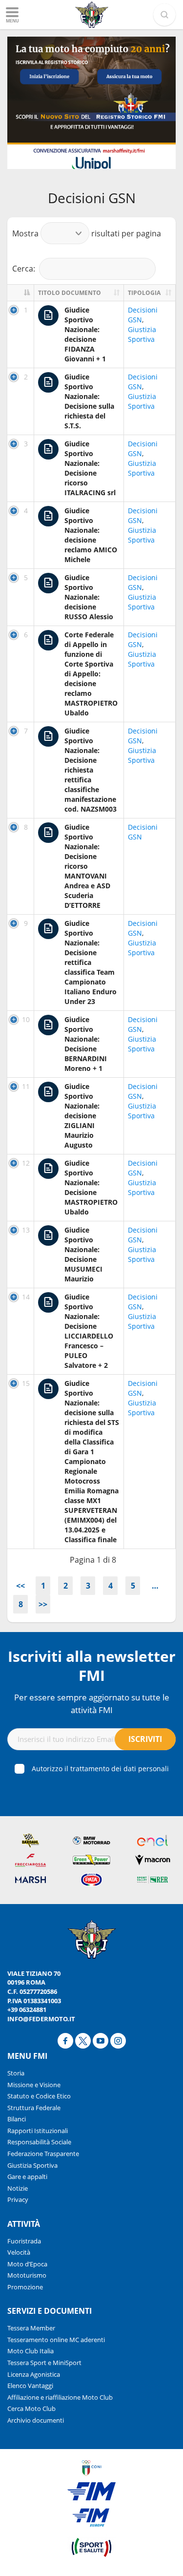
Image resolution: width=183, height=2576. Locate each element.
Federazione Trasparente (43, 2154)
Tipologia (144, 293)
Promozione (25, 2287)
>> (43, 1604)
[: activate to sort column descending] (21, 293)
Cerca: (24, 269)
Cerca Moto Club (31, 2408)
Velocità (19, 2252)
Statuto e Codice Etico (39, 2096)
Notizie (18, 2188)
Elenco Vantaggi (30, 2386)
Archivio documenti (36, 2420)
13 (26, 1230)
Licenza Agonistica (34, 2374)
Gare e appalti (27, 2177)
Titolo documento (70, 293)
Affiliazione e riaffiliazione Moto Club (60, 2397)
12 (26, 1163)
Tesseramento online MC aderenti (56, 2340)
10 (26, 1019)
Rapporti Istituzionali (38, 2131)
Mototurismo (27, 2275)
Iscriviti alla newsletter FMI (92, 1666)
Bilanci (17, 2119)
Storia (16, 2073)
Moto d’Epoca (27, 2264)
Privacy (18, 2199)
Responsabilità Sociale (39, 2142)
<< (20, 1586)
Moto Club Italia (30, 2351)
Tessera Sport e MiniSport (44, 2363)
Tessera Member (31, 2328)
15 (26, 1383)
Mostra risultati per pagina (87, 233)
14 (26, 1297)
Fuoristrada (24, 2241)
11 (26, 1086)
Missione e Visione (34, 2085)
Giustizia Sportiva (142, 334)
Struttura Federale (34, 2108)
